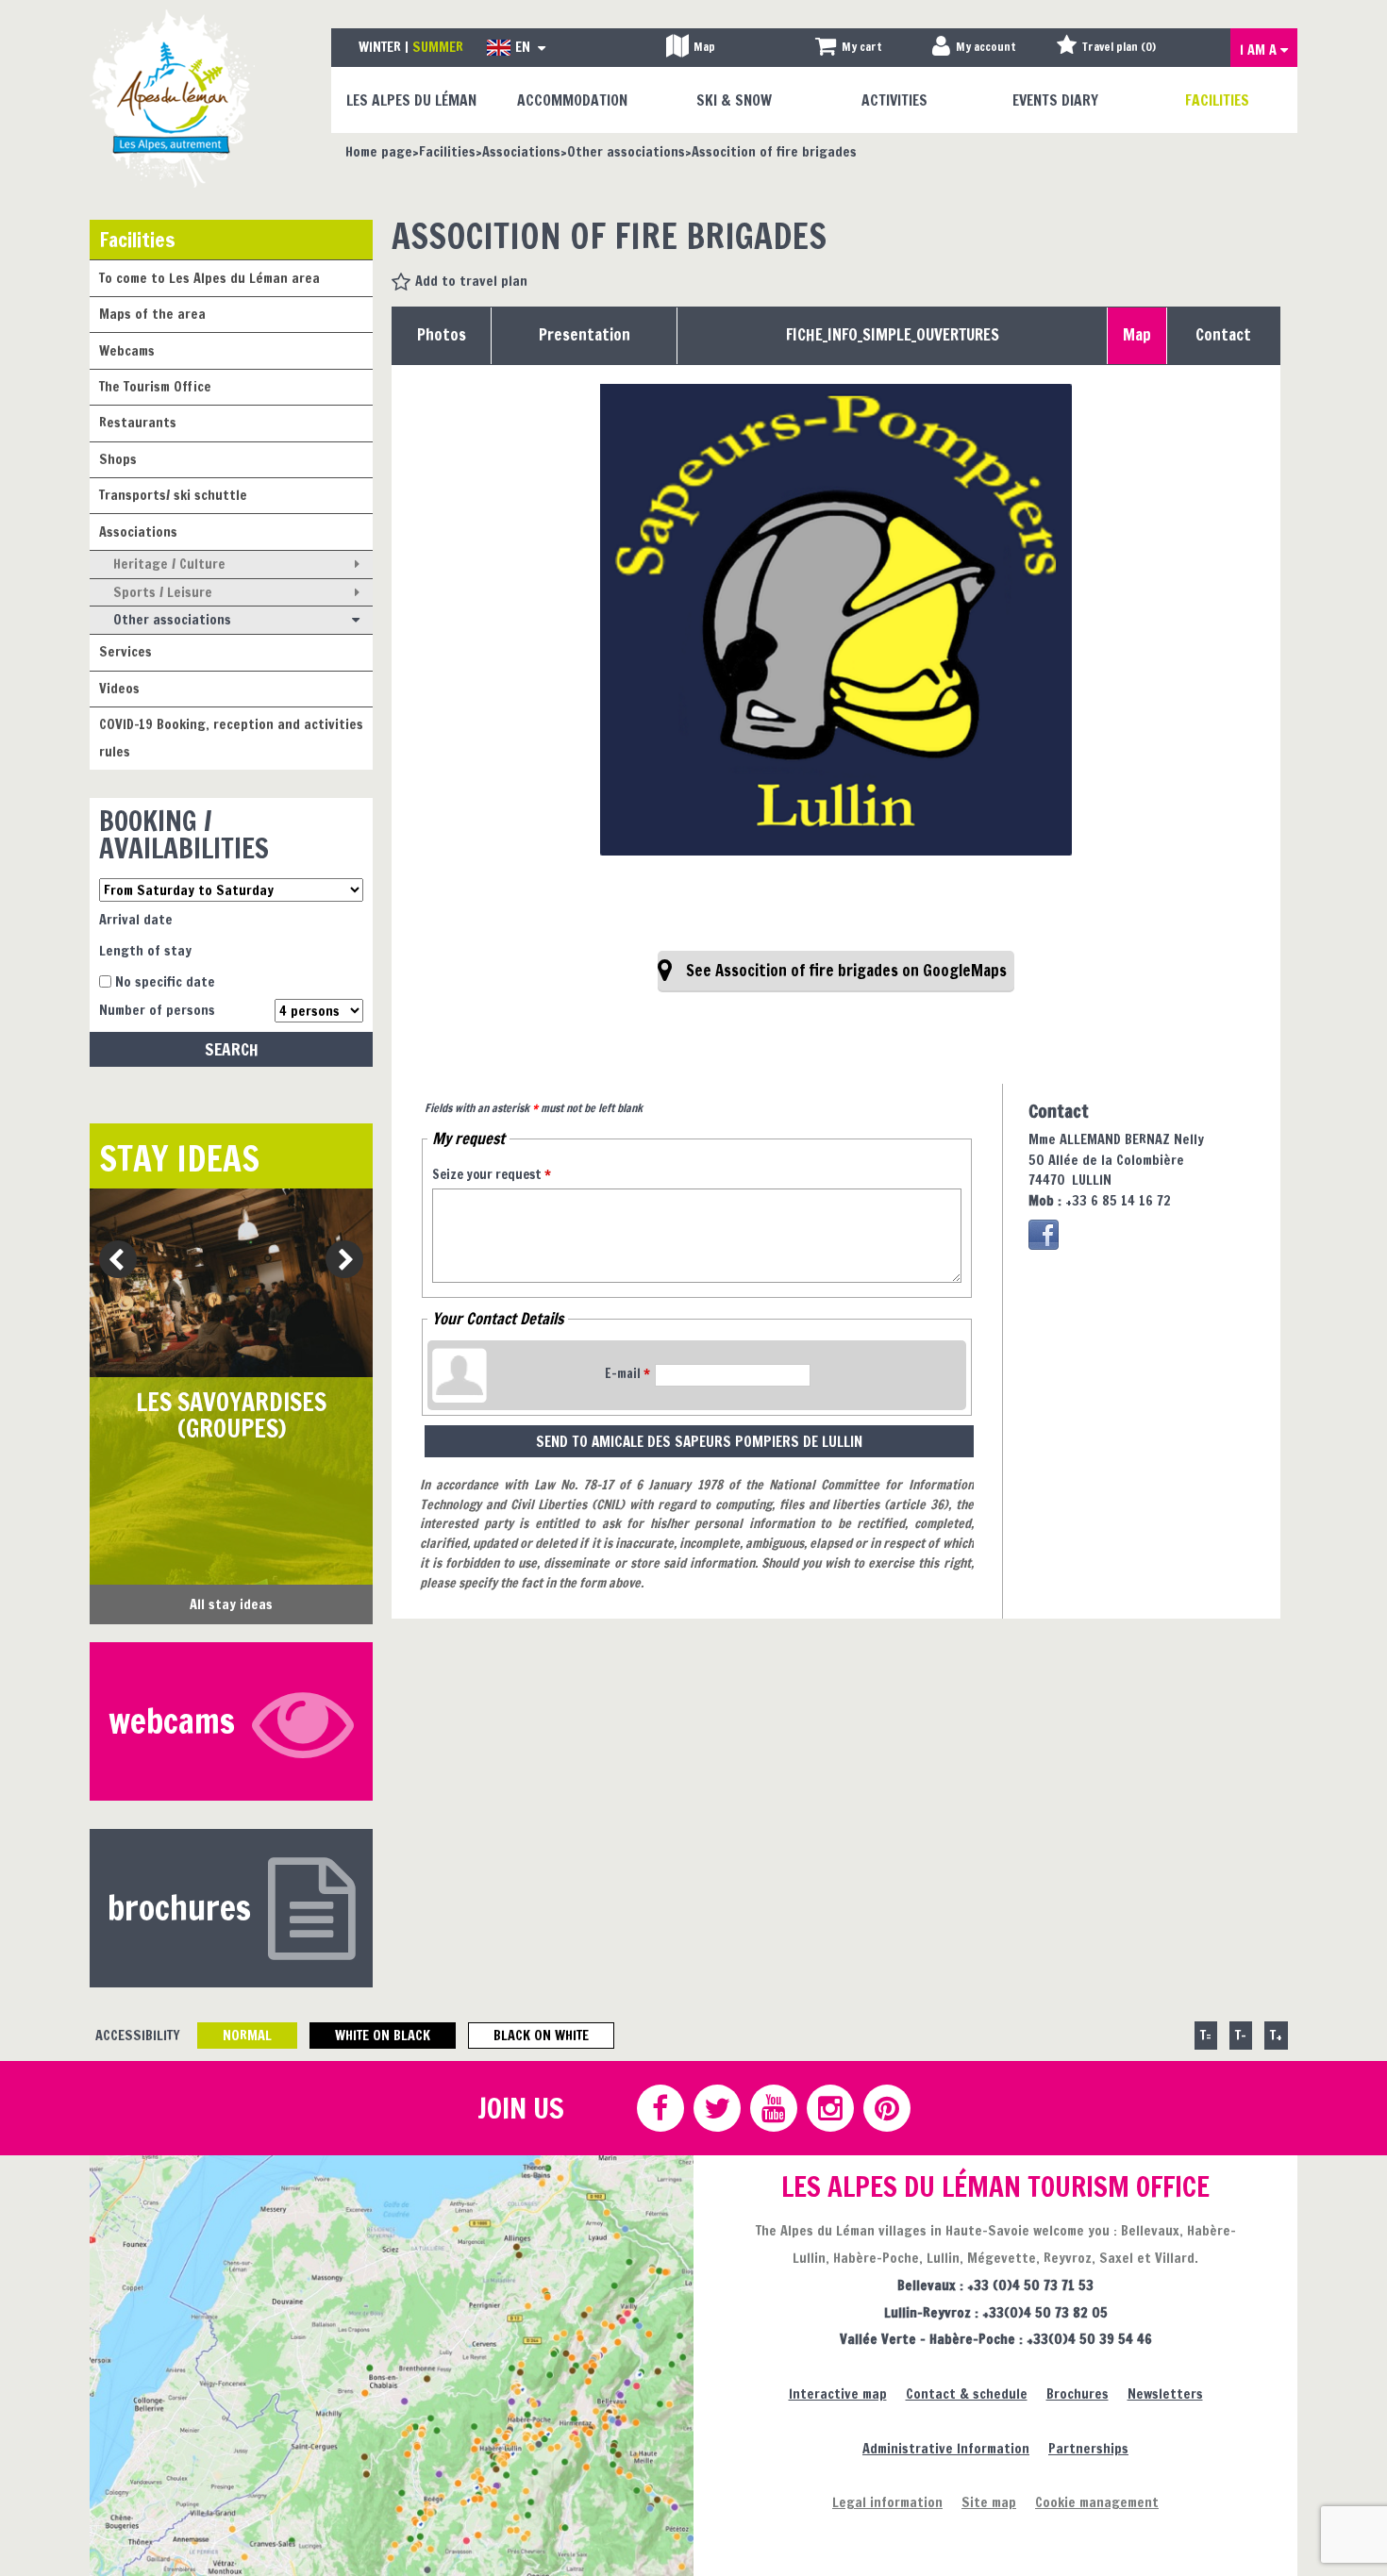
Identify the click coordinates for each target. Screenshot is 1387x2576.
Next (338, 1261)
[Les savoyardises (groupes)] (231, 1283)
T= (1206, 2035)
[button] (849, 48)
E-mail (627, 1373)
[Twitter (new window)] (716, 2108)
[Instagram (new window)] (829, 2108)
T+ (1276, 2035)
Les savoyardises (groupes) (231, 1415)
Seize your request (492, 1174)
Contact (1223, 335)
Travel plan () (1119, 47)
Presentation (585, 335)
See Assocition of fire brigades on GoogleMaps (846, 971)
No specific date (165, 981)
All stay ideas (231, 1604)
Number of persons (157, 1010)
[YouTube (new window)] (773, 2108)
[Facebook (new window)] (1044, 1235)
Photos (442, 335)
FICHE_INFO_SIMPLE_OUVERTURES (893, 335)
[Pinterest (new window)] (886, 2108)
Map (1137, 335)
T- (1241, 2035)
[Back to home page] (172, 98)
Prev (111, 1261)
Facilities (137, 239)
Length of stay (145, 950)
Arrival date (136, 919)
